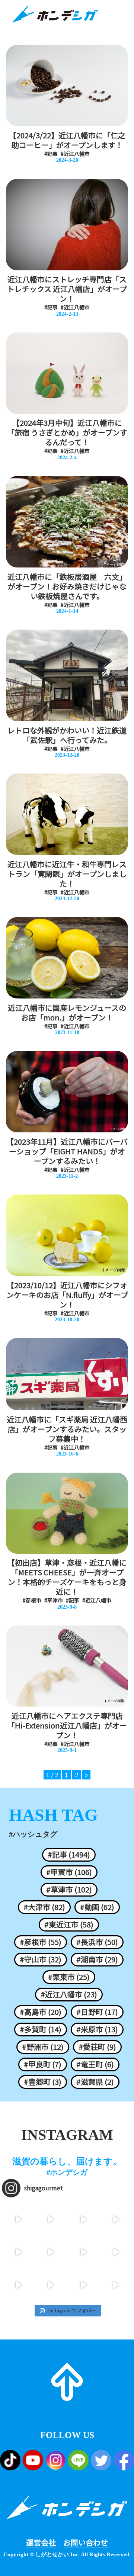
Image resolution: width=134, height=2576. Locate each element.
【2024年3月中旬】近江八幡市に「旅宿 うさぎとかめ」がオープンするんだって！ (67, 432)
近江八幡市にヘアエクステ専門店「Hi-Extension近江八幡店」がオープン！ (67, 1726)
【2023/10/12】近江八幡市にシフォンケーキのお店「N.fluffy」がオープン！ (67, 1295)
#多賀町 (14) (41, 2029)
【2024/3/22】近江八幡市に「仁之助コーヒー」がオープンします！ (67, 140)
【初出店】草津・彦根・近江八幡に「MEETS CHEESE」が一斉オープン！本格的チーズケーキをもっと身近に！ (67, 1577)
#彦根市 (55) (41, 1942)
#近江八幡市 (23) (69, 1994)
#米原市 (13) (97, 2029)
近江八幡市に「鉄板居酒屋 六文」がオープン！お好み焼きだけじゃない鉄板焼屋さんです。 (67, 586)
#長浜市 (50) (97, 1942)
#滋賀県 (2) (95, 2082)
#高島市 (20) (41, 2012)
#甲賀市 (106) (69, 1872)
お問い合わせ (86, 2543)
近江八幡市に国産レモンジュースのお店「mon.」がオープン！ (67, 1013)
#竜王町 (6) (95, 2064)
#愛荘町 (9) (97, 2047)
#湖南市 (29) (97, 1959)
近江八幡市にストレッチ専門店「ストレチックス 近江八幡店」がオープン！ (67, 289)
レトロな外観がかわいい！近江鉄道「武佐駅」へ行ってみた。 (67, 735)
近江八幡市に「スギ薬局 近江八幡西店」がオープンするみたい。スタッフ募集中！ (67, 1429)
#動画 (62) (97, 1907)
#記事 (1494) (69, 1855)
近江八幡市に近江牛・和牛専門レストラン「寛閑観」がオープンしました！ (67, 874)
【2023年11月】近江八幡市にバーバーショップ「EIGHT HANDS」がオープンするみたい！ (67, 1151)
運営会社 (41, 2543)
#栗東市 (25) (69, 1977)
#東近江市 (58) (69, 1924)
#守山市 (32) (41, 1959)
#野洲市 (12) (43, 2047)
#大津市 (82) (44, 1907)
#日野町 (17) (97, 2012)
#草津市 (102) (69, 1890)
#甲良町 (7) (43, 2064)
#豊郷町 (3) (43, 2082)
